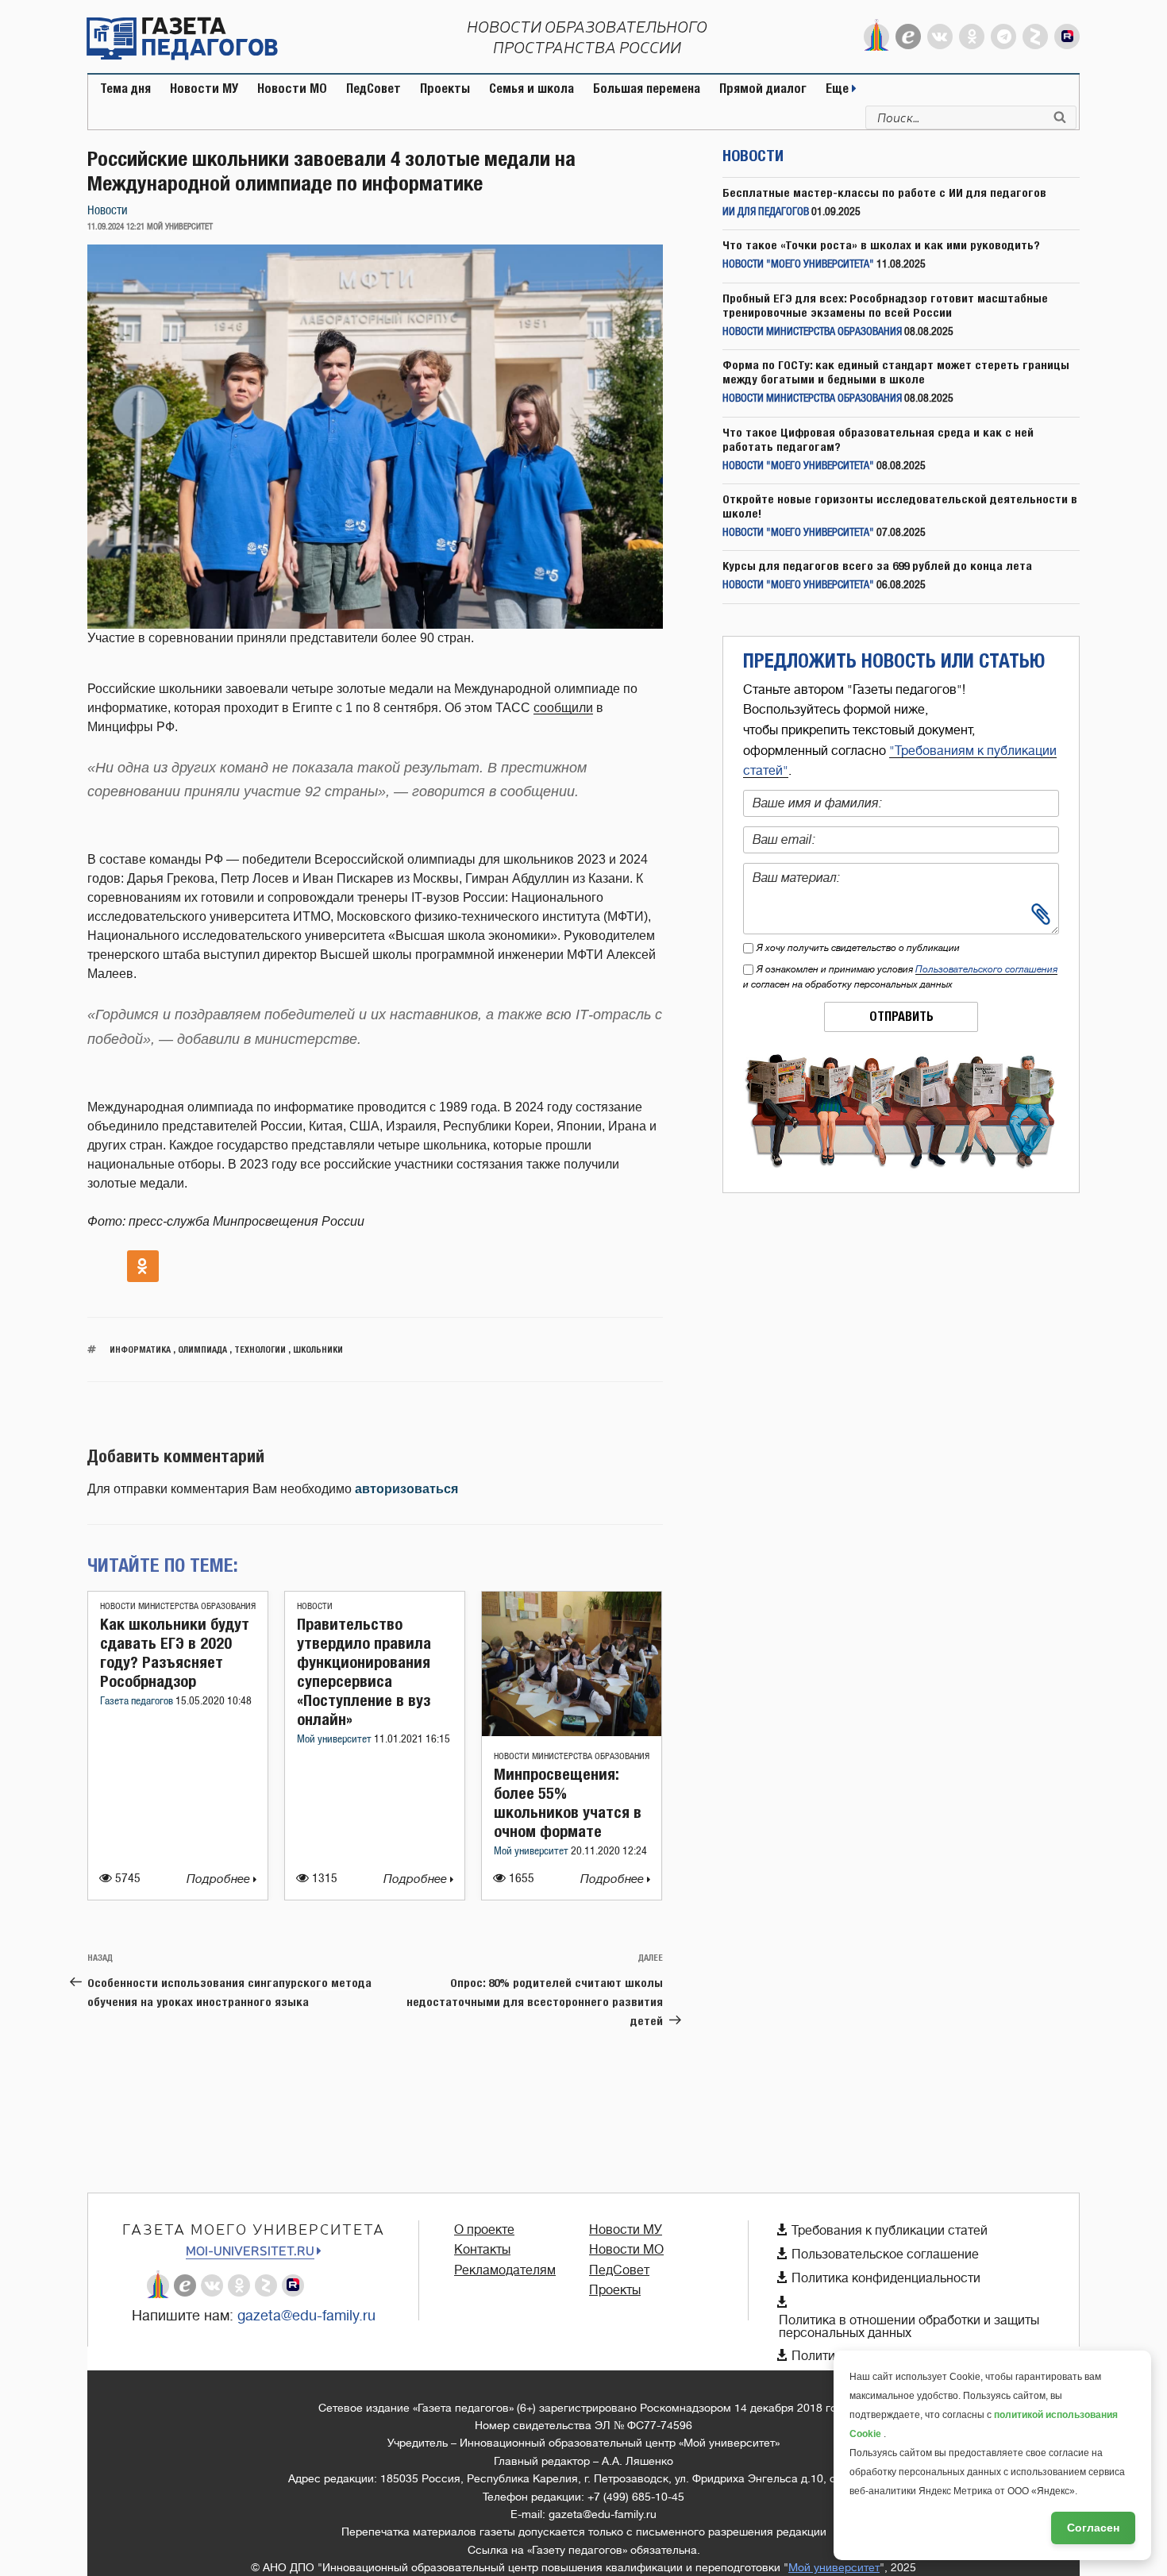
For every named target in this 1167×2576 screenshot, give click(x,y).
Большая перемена (647, 89)
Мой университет (335, 1740)
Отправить (901, 1017)
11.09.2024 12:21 (116, 227)
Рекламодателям (505, 2270)
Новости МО (292, 89)
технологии (260, 1349)
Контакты (482, 2250)
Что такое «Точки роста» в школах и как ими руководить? (881, 245)
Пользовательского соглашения (986, 969)
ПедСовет (374, 89)
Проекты (445, 89)
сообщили (563, 708)
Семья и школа (532, 89)
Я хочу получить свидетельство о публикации (858, 948)
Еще (839, 89)
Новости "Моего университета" (798, 265)
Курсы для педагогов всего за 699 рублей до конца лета (877, 566)
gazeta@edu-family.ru (306, 2316)
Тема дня (125, 89)
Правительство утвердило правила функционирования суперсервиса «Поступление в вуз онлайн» (364, 1671)
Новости (108, 211)
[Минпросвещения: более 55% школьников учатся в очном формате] (572, 1732)
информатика (140, 1349)
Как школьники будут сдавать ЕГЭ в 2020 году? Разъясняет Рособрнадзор (175, 1652)
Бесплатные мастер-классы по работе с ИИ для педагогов (884, 193)
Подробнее (220, 1879)
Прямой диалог (763, 89)
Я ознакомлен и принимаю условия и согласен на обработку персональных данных (900, 977)
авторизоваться (406, 1489)
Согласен (1093, 2528)
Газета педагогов (138, 1702)
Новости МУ (204, 89)
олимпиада (202, 1349)
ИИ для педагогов (766, 212)
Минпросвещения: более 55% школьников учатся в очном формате (568, 1802)
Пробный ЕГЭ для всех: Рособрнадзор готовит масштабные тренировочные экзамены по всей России (885, 305)
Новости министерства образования (178, 1606)
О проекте (484, 2230)
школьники (318, 1349)
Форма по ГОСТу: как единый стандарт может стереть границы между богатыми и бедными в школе (896, 372)
